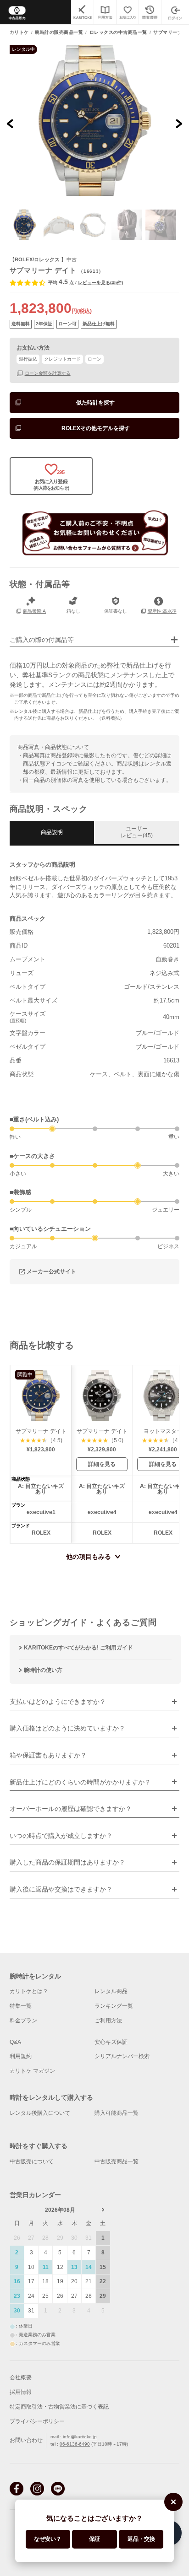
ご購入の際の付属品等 (42, 640)
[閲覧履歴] (150, 12)
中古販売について (32, 2161)
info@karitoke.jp (79, 2437)
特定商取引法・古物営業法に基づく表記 (59, 2407)
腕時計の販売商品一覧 (59, 32)
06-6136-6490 (75, 2444)
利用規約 (21, 2056)
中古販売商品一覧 (117, 2161)
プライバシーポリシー (37, 2421)
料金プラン (23, 2021)
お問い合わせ (26, 2440)
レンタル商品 (111, 1991)
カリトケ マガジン (32, 2071)
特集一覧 (21, 2006)
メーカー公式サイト (51, 1272)
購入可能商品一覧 (117, 2113)
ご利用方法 (108, 2021)
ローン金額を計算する (48, 373)
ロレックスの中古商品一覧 (118, 32)
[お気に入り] (127, 12)
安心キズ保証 (111, 2042)
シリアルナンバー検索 (122, 2056)
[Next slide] (179, 123)
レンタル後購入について (40, 2113)
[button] (25, 225)
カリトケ (19, 32)
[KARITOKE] (82, 12)
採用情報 (21, 2392)
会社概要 (21, 2377)
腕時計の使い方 (43, 1670)
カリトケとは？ (29, 1991)
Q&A (15, 2042)
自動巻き (167, 959)
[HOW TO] (105, 12)
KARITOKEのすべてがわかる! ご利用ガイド (78, 1648)
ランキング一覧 (114, 2006)
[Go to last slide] (10, 123)
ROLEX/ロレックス (37, 259)
